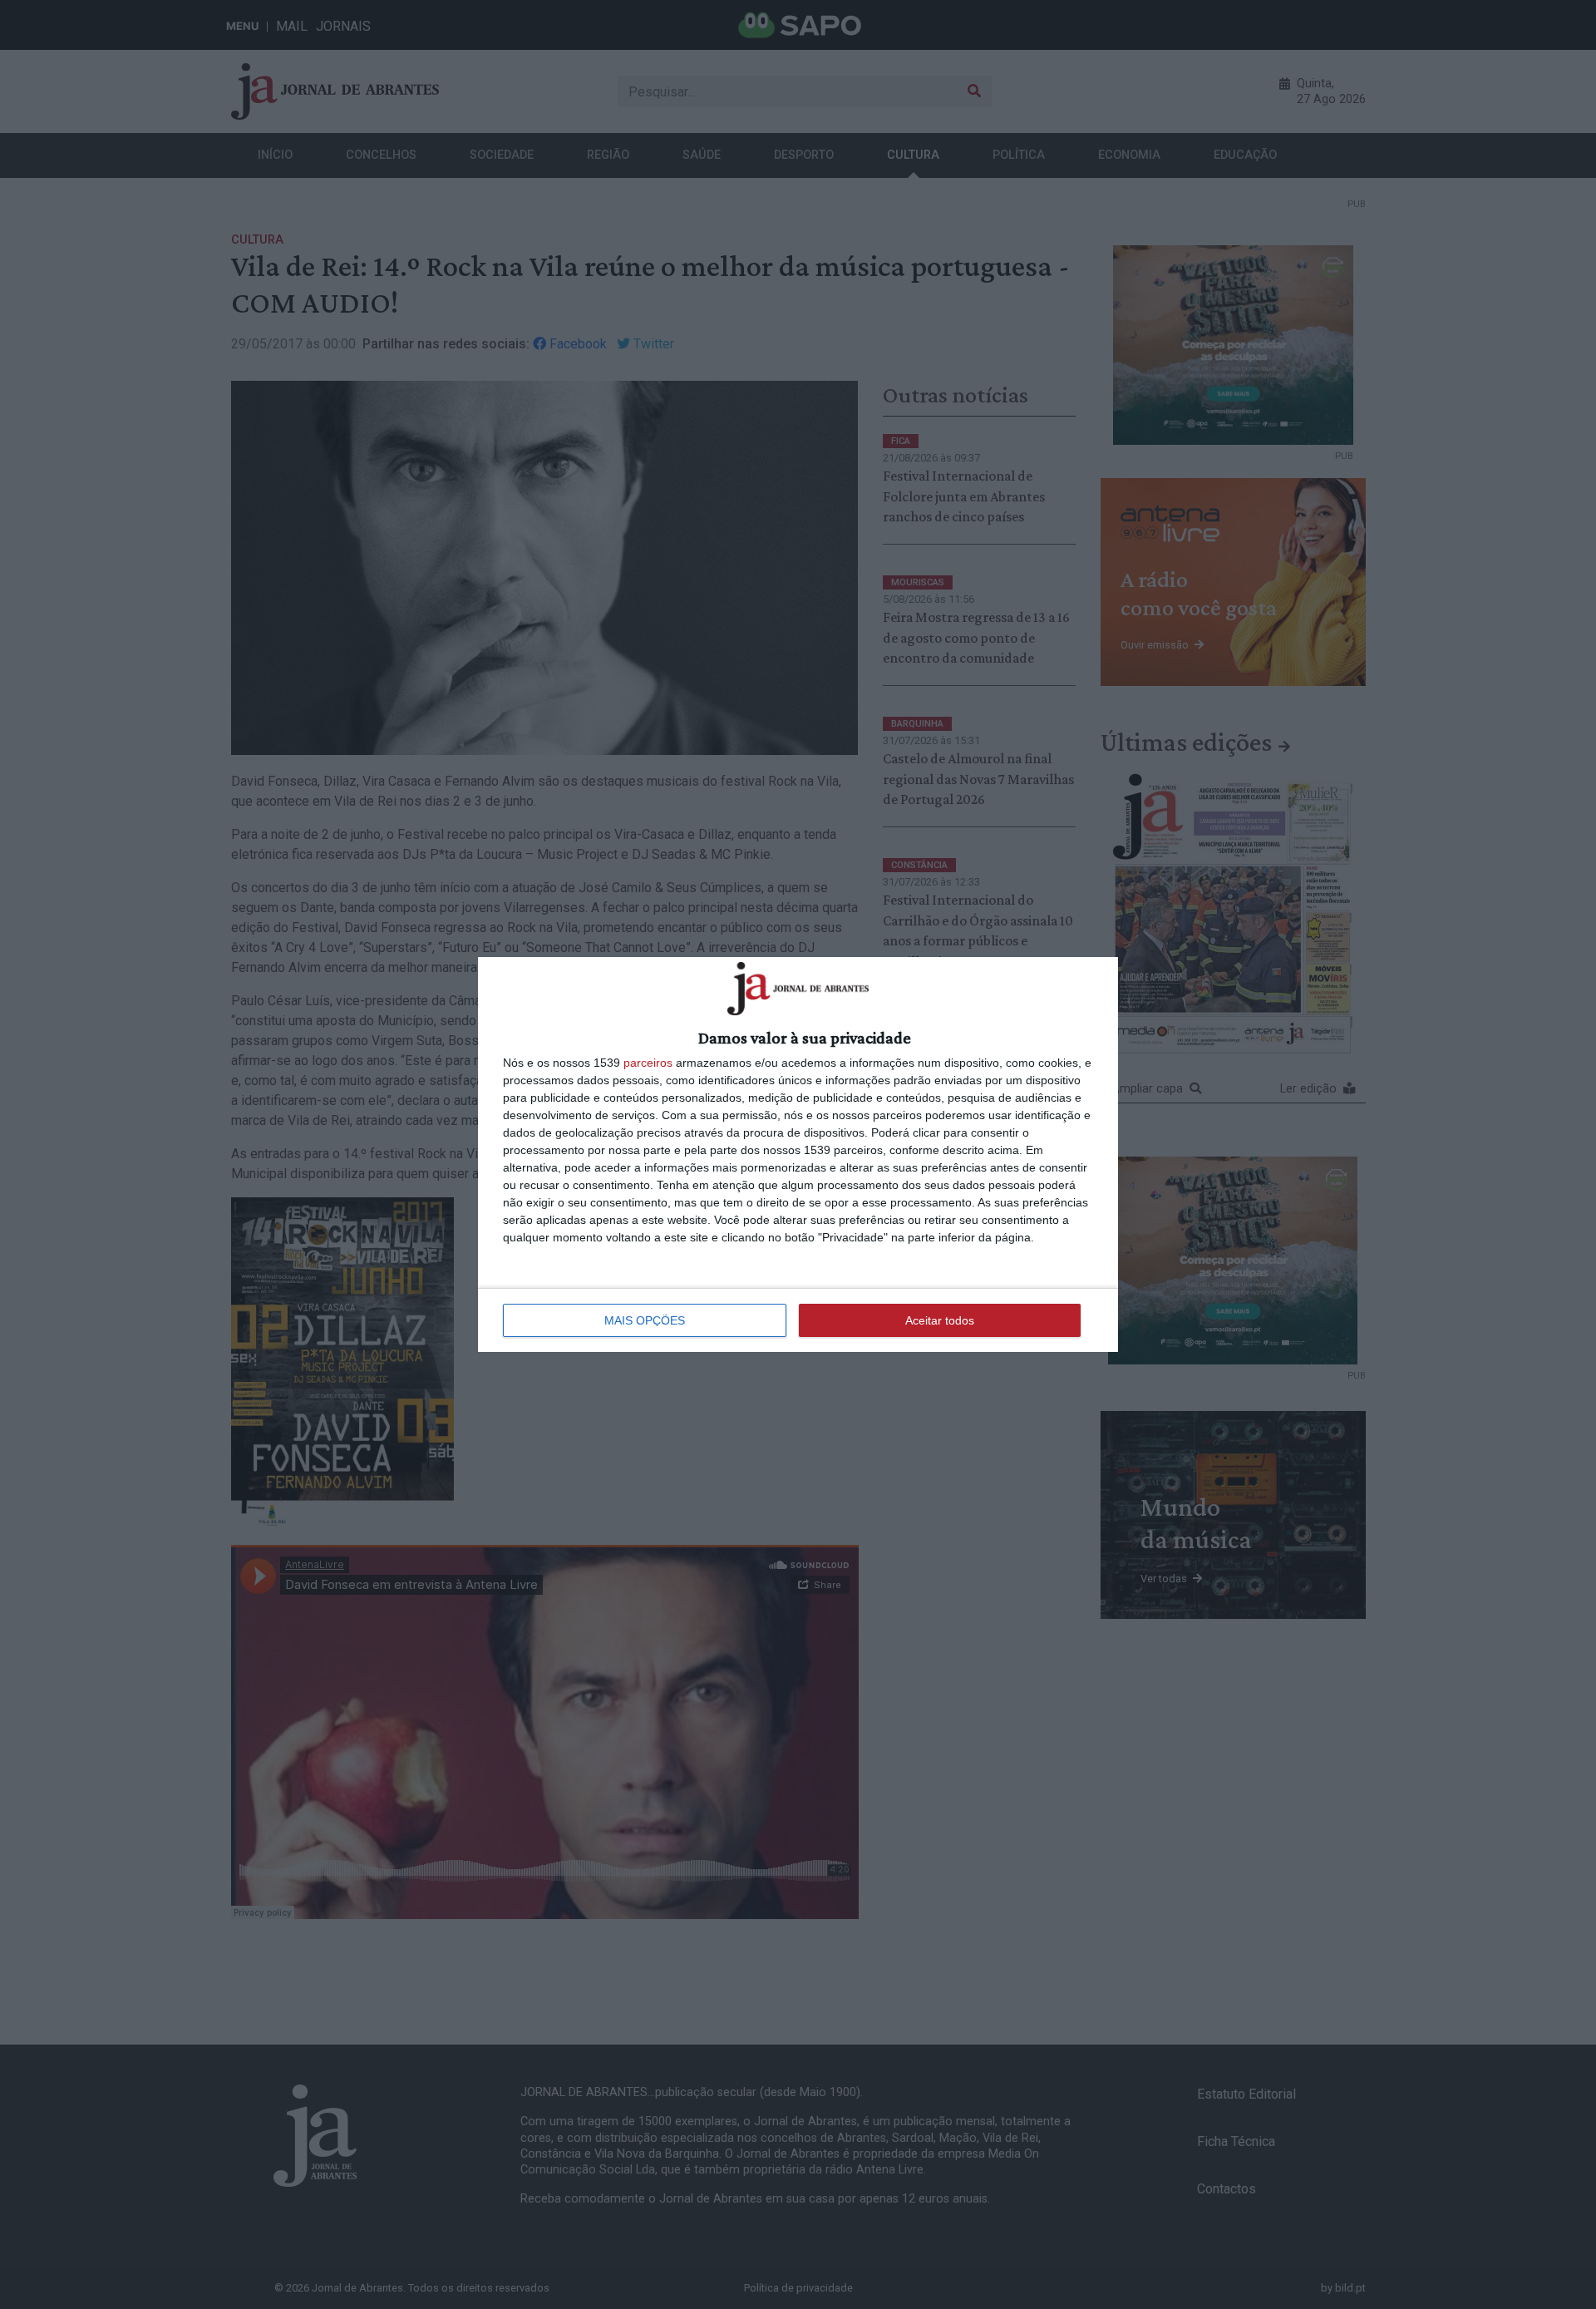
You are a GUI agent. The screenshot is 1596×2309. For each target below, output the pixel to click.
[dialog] (798, 1154)
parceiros (648, 1063)
